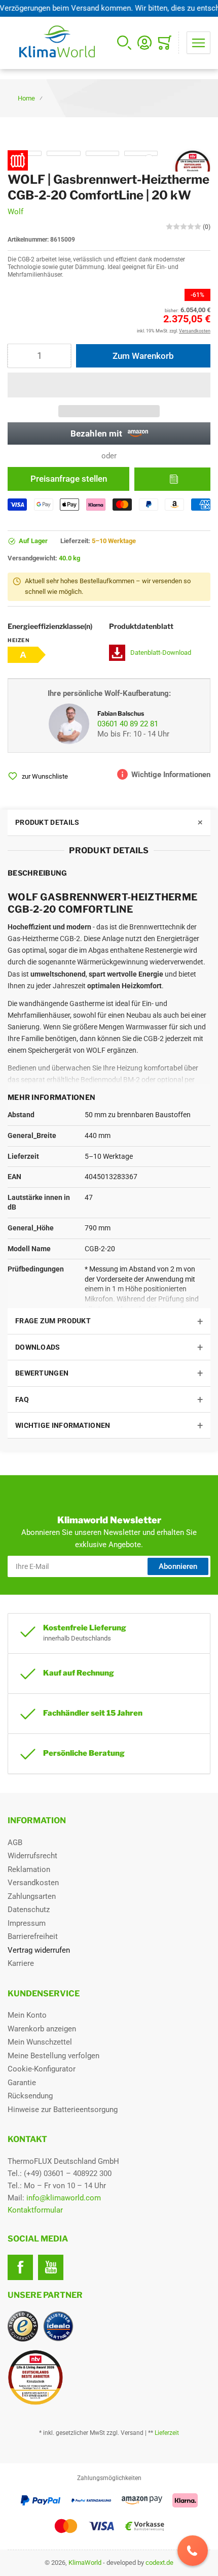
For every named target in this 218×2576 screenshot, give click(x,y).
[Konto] (144, 43)
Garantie (22, 2083)
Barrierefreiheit (33, 1936)
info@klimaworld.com (64, 2198)
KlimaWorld (85, 2563)
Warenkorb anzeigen (42, 2029)
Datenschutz (29, 1910)
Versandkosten (33, 1883)
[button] (109, 385)
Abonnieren (178, 1566)
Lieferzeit (167, 2433)
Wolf (15, 212)
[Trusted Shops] (23, 2326)
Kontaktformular (35, 2210)
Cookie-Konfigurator (42, 2069)
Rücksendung (30, 2096)
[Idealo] (58, 2326)
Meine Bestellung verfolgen (53, 2056)
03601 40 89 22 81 (128, 724)
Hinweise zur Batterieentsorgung (63, 2110)
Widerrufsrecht (32, 1856)
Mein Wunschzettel (40, 2042)
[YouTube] (51, 2267)
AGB (15, 1843)
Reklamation (29, 1869)
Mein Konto (27, 2015)
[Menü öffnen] (198, 43)
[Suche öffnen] (124, 43)
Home (26, 98)
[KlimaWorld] (109, 2373)
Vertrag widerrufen (39, 1950)
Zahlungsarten (32, 1896)
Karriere (21, 1963)
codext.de (159, 2563)
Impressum (27, 1923)
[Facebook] (20, 2267)
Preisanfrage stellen (69, 479)
